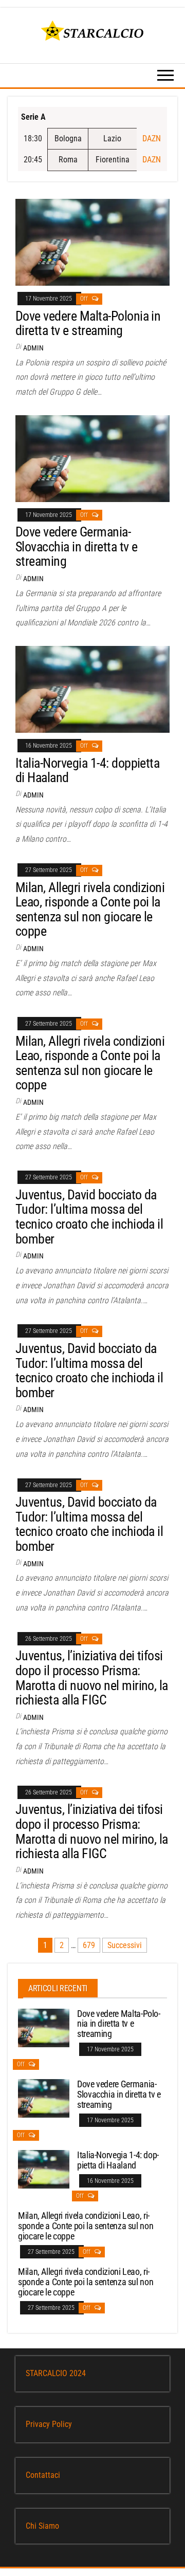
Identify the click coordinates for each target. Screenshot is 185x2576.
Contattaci (43, 2475)
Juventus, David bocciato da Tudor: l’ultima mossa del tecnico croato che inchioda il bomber (89, 1217)
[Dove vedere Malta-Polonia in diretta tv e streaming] (92, 242)
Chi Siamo (42, 2526)
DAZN (152, 138)
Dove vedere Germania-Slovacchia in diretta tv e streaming (76, 546)
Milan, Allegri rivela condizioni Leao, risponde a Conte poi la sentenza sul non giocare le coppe (90, 910)
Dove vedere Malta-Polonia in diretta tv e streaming (88, 323)
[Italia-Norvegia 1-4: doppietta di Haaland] (92, 689)
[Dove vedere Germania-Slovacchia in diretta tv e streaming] (92, 458)
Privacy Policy (49, 2424)
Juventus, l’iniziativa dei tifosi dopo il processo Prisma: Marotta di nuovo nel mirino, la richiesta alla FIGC (92, 1678)
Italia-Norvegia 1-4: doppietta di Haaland (87, 771)
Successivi (125, 1945)
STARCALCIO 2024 (56, 2373)
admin (33, 348)
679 (89, 1945)
